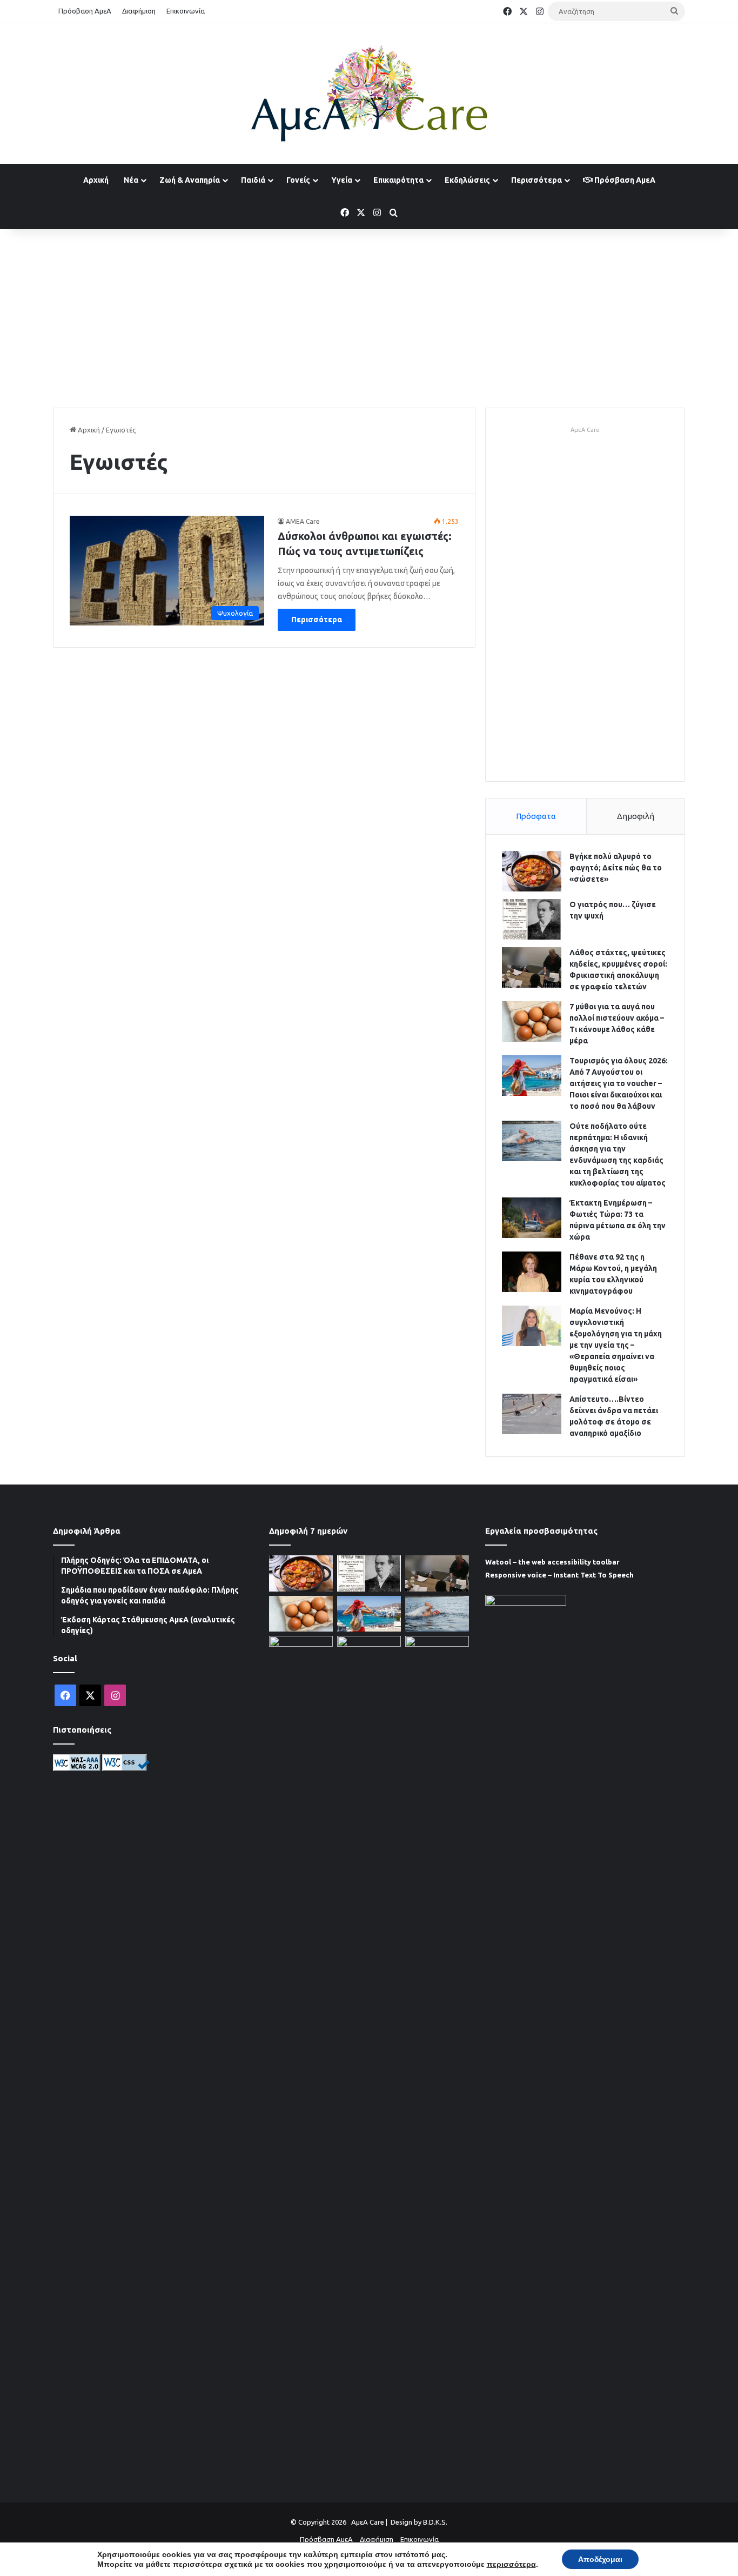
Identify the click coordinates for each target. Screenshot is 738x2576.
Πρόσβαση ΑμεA (624, 180)
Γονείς (298, 180)
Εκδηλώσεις (467, 180)
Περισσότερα (536, 180)
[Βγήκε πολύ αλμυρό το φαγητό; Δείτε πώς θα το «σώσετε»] (532, 871)
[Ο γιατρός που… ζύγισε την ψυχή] (532, 919)
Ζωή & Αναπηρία (190, 180)
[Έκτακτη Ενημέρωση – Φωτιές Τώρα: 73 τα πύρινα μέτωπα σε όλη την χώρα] (532, 1218)
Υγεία (342, 180)
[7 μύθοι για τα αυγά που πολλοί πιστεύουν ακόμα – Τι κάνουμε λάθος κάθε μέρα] (532, 1021)
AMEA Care (303, 521)
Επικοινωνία (186, 11)
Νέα (131, 180)
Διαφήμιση (139, 11)
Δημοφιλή (636, 816)
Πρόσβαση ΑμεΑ (85, 11)
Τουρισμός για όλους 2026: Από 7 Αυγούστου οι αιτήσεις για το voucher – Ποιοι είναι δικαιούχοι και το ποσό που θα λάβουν (619, 1083)
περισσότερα (511, 2564)
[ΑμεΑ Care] (369, 94)
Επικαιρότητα (398, 180)
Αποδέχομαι (600, 2559)
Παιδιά (253, 180)
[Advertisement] (369, 316)
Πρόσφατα (536, 816)
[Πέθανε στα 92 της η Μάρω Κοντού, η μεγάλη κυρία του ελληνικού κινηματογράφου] (532, 1272)
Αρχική (96, 180)
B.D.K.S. (435, 2522)
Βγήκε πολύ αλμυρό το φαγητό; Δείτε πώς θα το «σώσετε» (616, 868)
